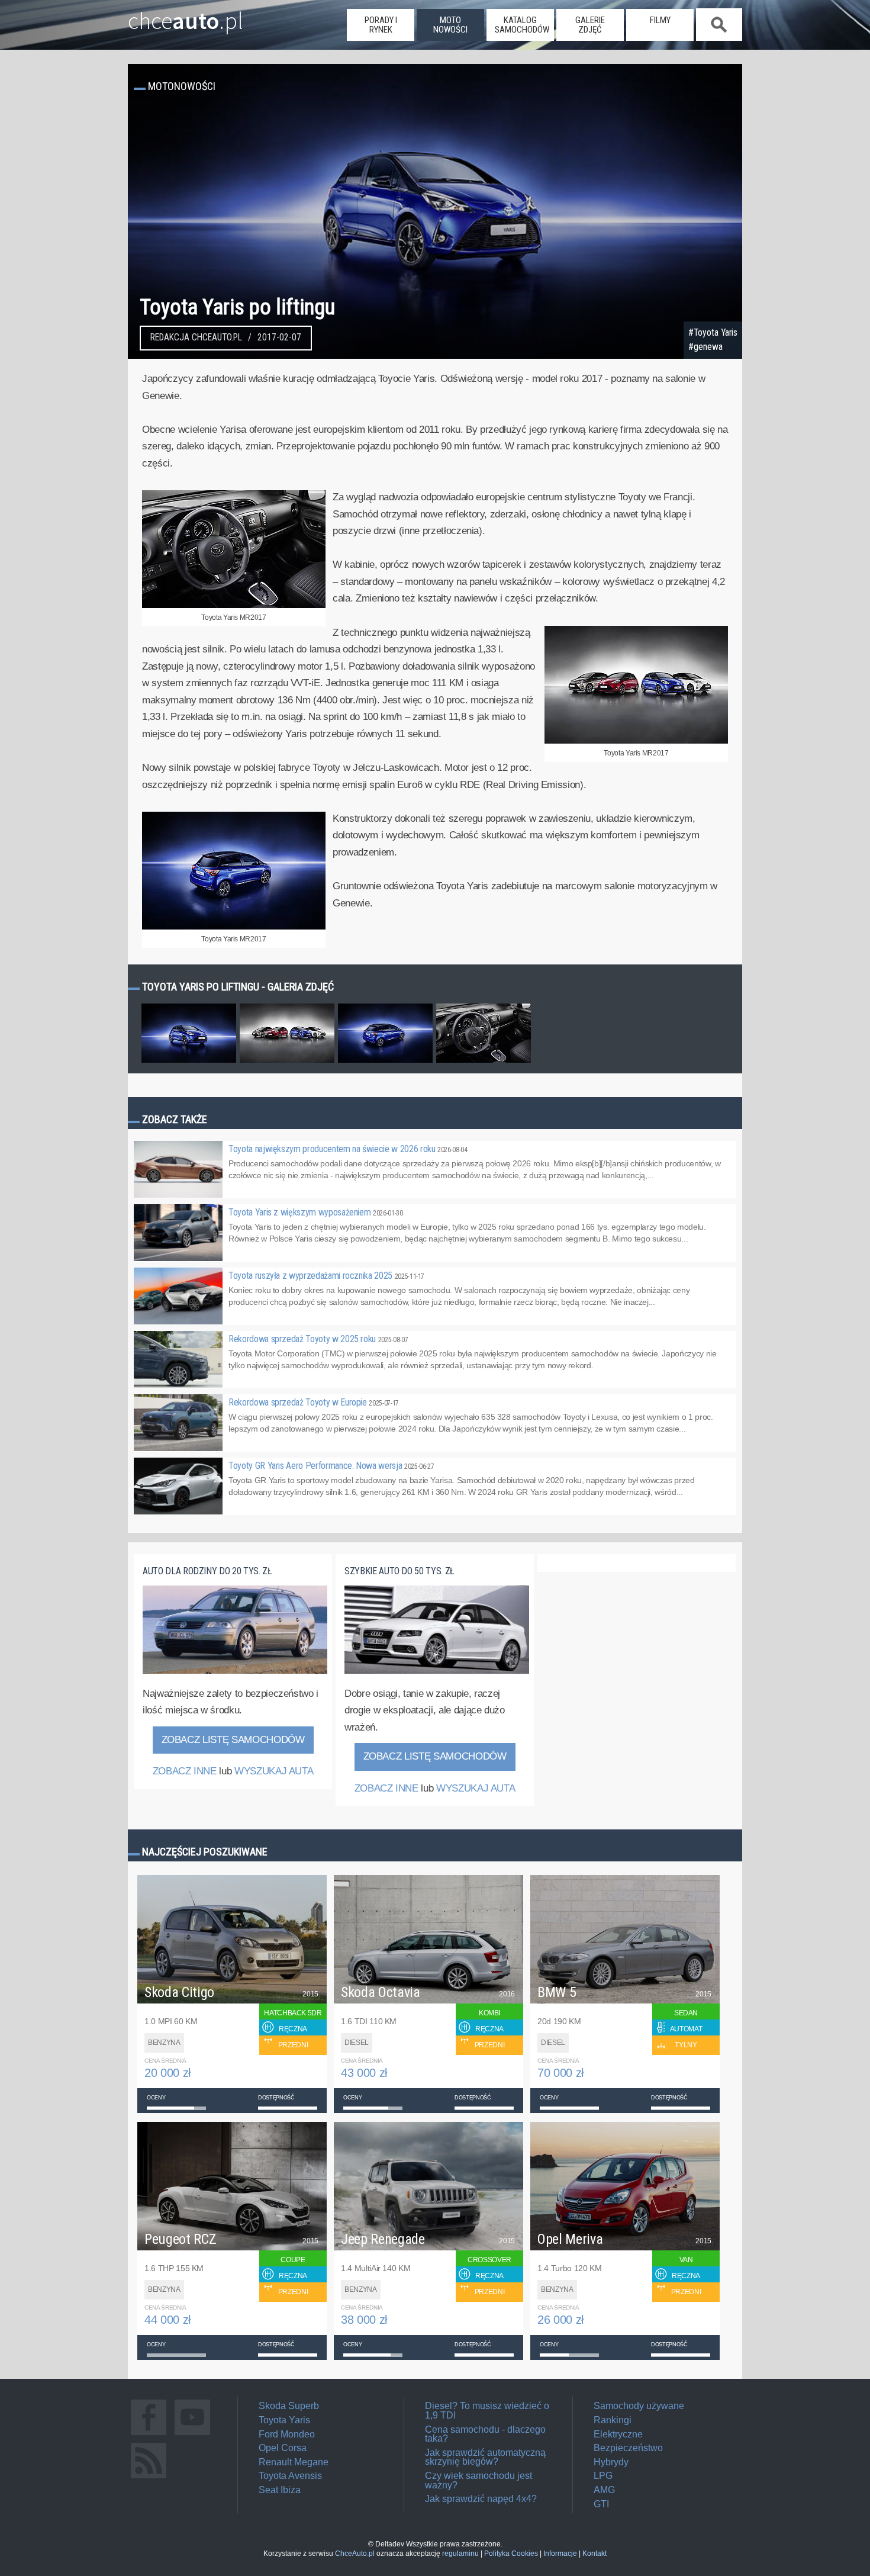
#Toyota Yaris (713, 333)
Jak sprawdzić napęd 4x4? (481, 2499)
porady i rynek (381, 25)
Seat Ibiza (280, 2490)
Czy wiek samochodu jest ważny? (478, 2480)
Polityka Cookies (511, 2554)
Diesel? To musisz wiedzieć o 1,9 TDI (487, 2411)
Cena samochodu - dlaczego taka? (485, 2434)
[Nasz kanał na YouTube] (192, 2435)
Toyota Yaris (284, 2420)
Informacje (560, 2554)
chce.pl (186, 16)
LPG (603, 2476)
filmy (660, 20)
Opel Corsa (283, 2448)
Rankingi (613, 2420)
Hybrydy (611, 2462)
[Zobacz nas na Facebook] (149, 2435)
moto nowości (450, 25)
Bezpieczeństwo (628, 2448)
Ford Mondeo (287, 2434)
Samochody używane (639, 2406)
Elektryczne (618, 2434)
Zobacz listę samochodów (233, 1740)
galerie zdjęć (590, 25)
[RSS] (149, 2478)
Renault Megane (294, 2462)
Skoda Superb (289, 2406)
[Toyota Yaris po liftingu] (189, 1062)
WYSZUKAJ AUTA (274, 1771)
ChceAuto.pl (355, 2554)
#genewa (705, 347)
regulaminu (460, 2554)
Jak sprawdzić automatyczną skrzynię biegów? (485, 2457)
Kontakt (594, 2554)
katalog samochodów (522, 25)
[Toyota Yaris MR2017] (234, 606)
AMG (604, 2490)
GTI (601, 2504)
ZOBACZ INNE (185, 1771)
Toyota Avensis (290, 2476)
